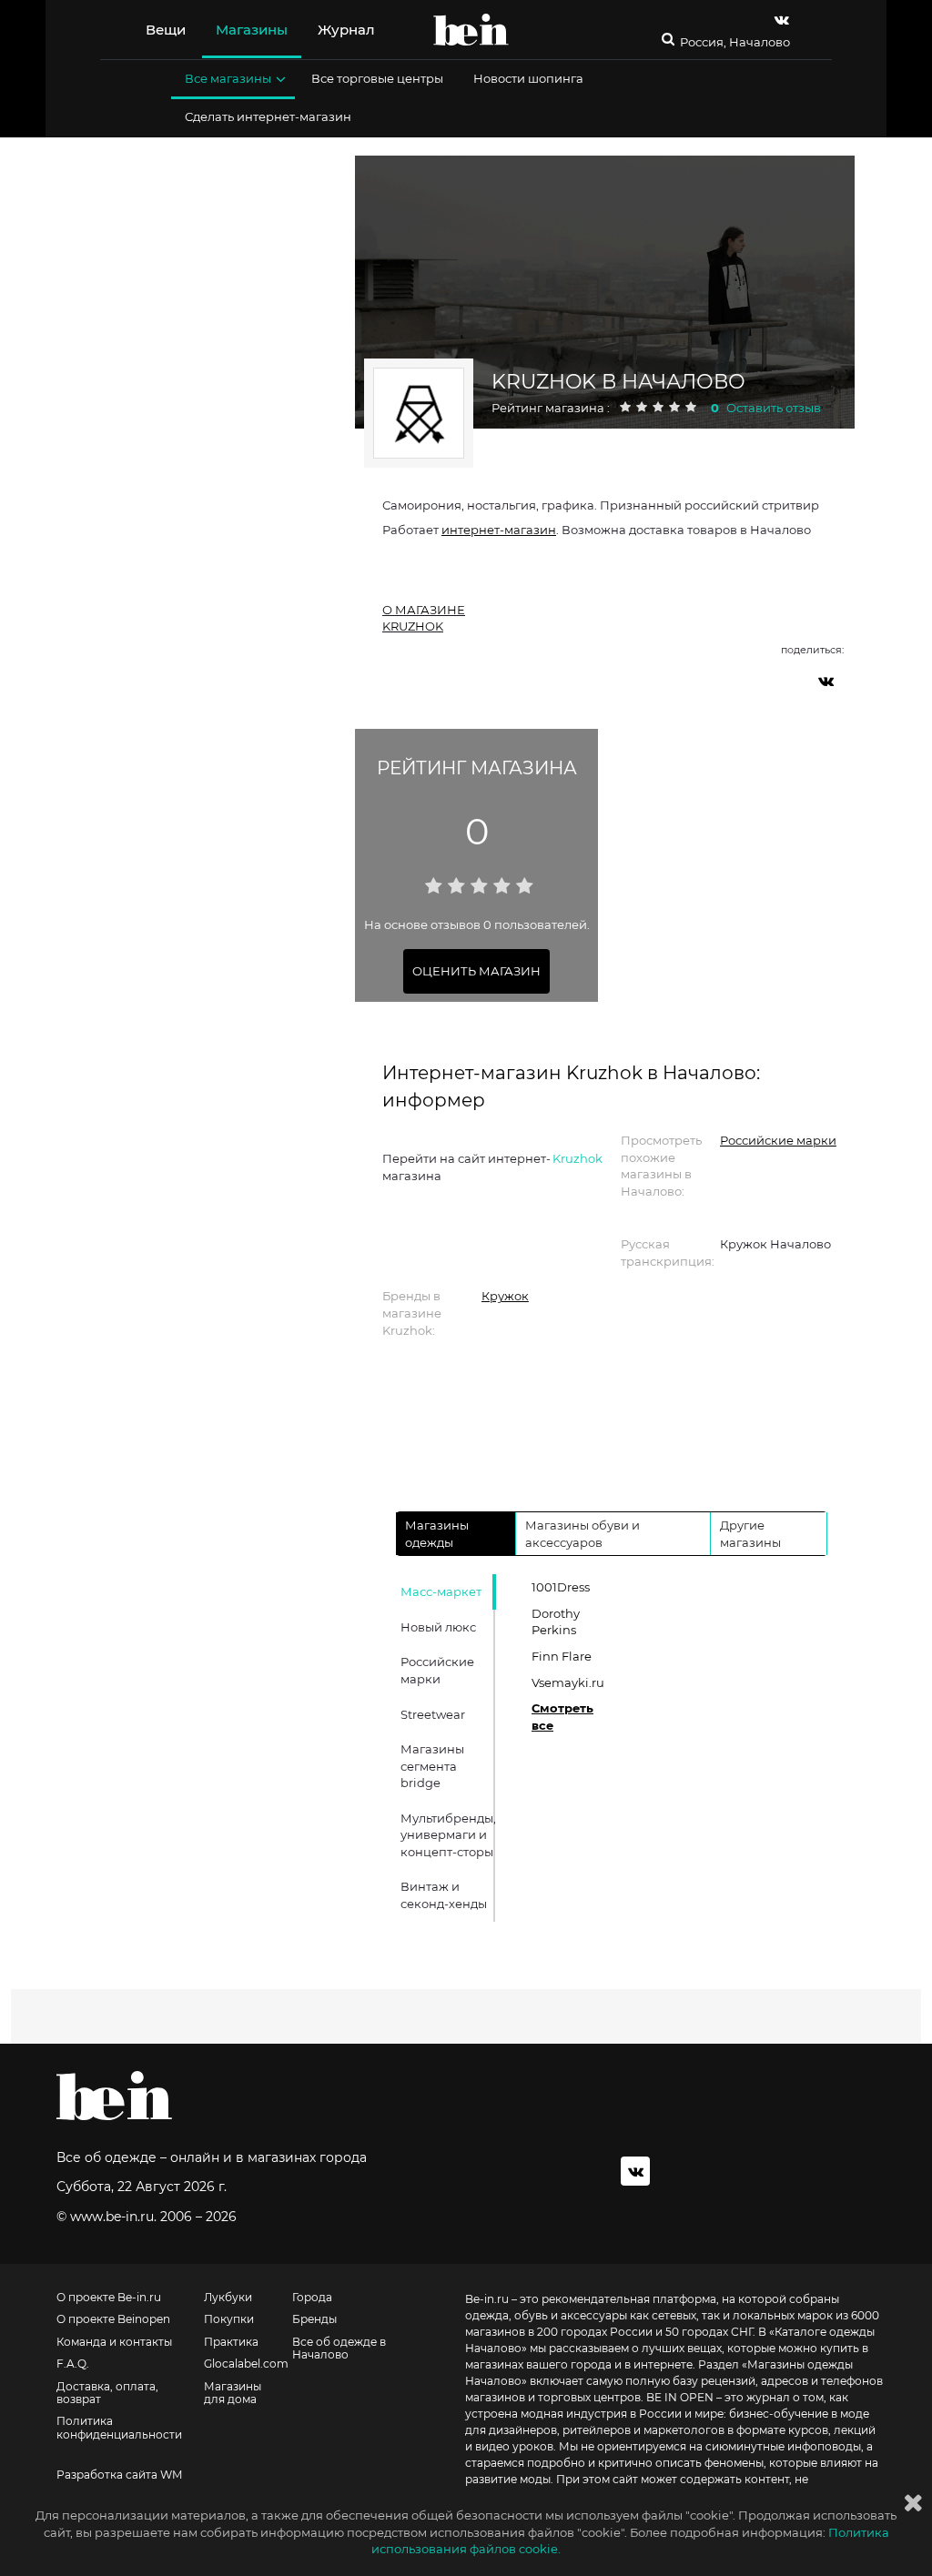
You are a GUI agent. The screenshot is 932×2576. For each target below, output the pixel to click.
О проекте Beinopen (113, 2319)
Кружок (505, 1296)
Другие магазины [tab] (750, 1534)
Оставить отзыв (774, 408)
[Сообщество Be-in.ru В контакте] (635, 2171)
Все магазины (228, 78)
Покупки (229, 2319)
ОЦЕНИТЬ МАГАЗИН (476, 971)
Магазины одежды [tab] (437, 1534)
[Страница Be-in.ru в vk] (782, 20)
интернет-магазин (499, 530)
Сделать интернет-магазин (268, 116)
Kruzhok (577, 1158)
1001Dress (561, 1587)
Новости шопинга (528, 78)
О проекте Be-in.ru (109, 2298)
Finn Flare (562, 1656)
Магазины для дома (233, 2393)
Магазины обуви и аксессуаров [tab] (582, 1534)
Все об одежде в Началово (339, 2349)
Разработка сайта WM (119, 2475)
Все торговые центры (377, 78)
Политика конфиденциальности (119, 2428)
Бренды (314, 2319)
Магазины (252, 30)
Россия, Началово (735, 42)
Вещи (166, 30)
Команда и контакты (114, 2342)
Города (312, 2298)
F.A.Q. (73, 2364)
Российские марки (778, 1140)
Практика (231, 2342)
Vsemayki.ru (568, 1682)
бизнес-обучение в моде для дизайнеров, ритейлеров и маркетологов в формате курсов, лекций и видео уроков (670, 2430)
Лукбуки (228, 2298)
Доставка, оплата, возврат (107, 2393)
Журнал (346, 30)
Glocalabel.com (246, 2364)
